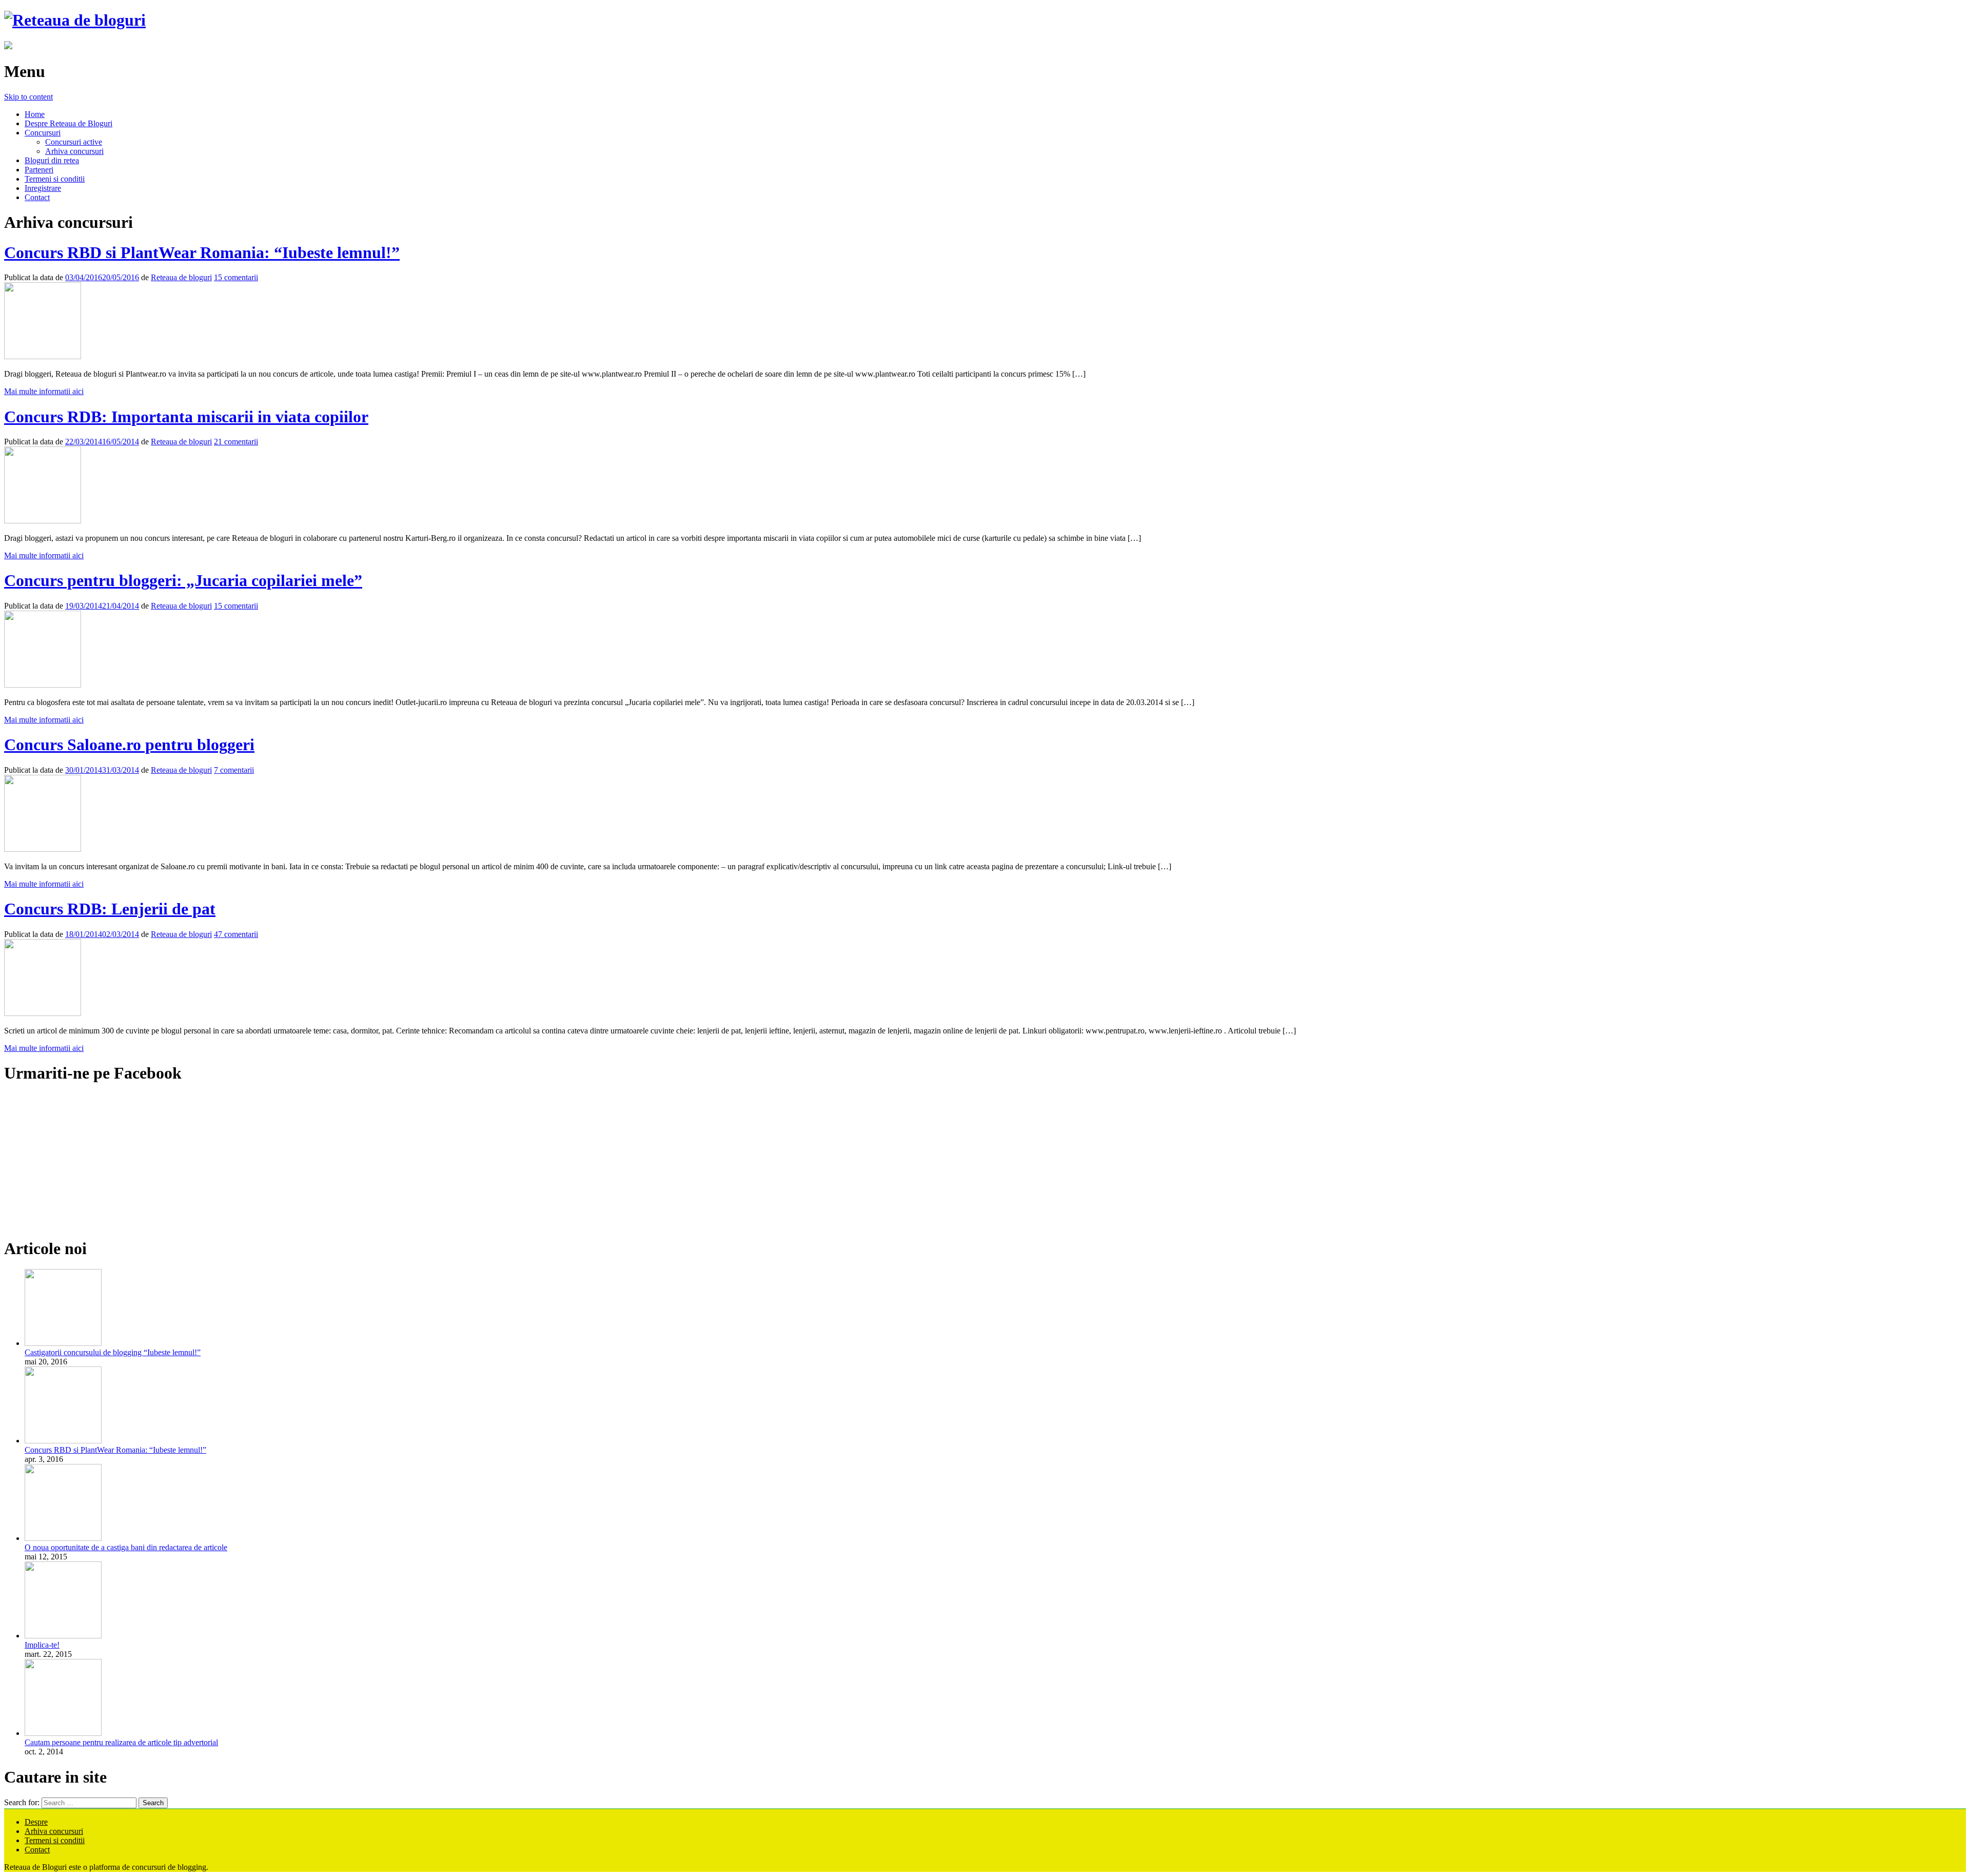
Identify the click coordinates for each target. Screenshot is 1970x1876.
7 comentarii (234, 770)
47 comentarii (236, 934)
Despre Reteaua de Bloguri (68, 123)
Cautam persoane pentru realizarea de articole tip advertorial (121, 1742)
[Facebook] (8, 46)
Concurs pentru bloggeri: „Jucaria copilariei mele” (183, 580)
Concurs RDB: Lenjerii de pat (110, 909)
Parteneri (39, 170)
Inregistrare (43, 188)
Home (35, 114)
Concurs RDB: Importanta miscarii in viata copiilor (186, 417)
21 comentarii (236, 442)
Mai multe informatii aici (44, 391)
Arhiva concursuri (74, 151)
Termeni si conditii (55, 179)
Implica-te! (42, 1645)
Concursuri (43, 133)
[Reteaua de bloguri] (75, 20)
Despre (36, 1822)
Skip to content (28, 97)
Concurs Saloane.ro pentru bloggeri (129, 745)
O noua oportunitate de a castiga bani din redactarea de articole (126, 1547)
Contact (37, 197)
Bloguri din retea (52, 160)
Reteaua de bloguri (181, 277)
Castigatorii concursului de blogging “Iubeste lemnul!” (113, 1352)
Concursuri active (74, 142)
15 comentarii (236, 277)
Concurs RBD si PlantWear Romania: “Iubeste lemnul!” (202, 252)
